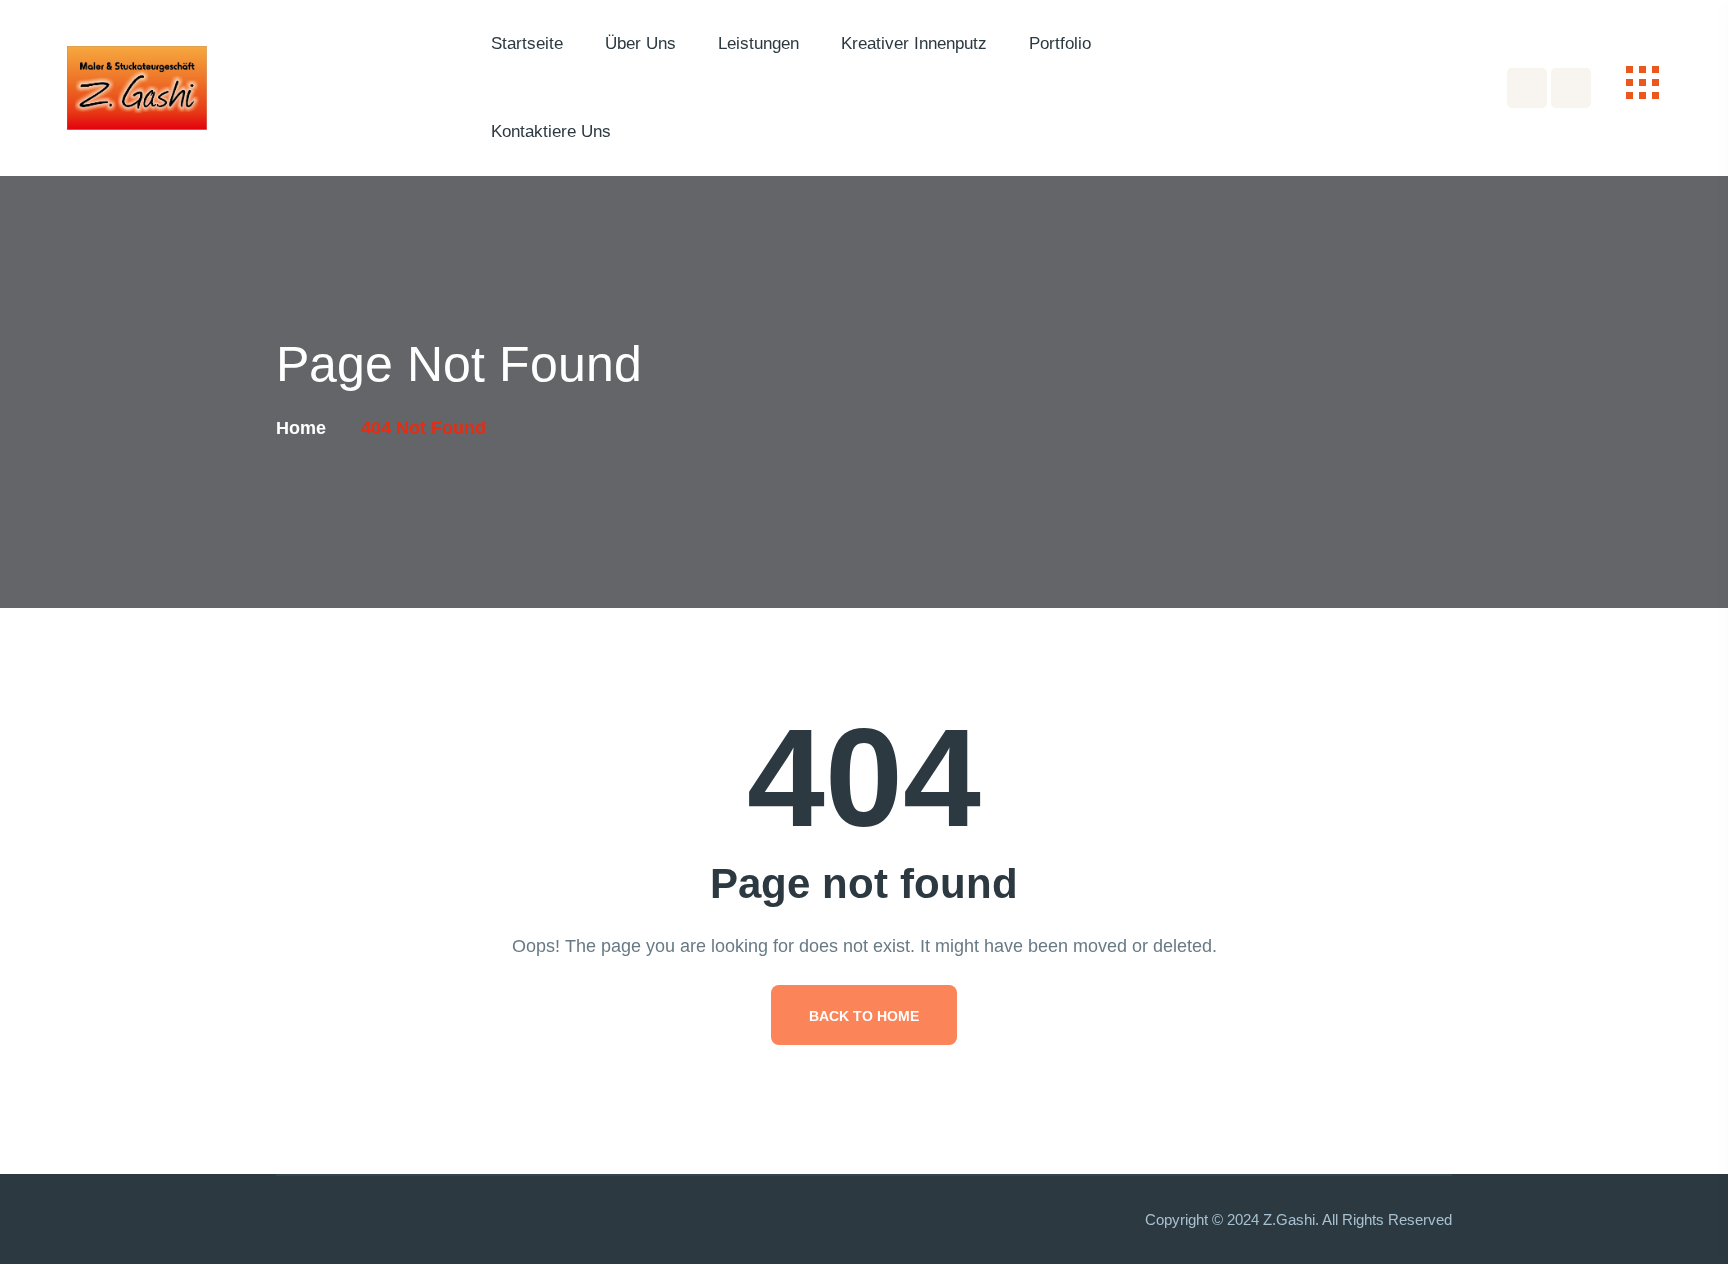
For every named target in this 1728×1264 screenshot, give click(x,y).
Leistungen (758, 43)
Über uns (640, 43)
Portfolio (1060, 43)
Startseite (527, 43)
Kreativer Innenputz (914, 43)
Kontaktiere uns (551, 131)
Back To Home (864, 1016)
